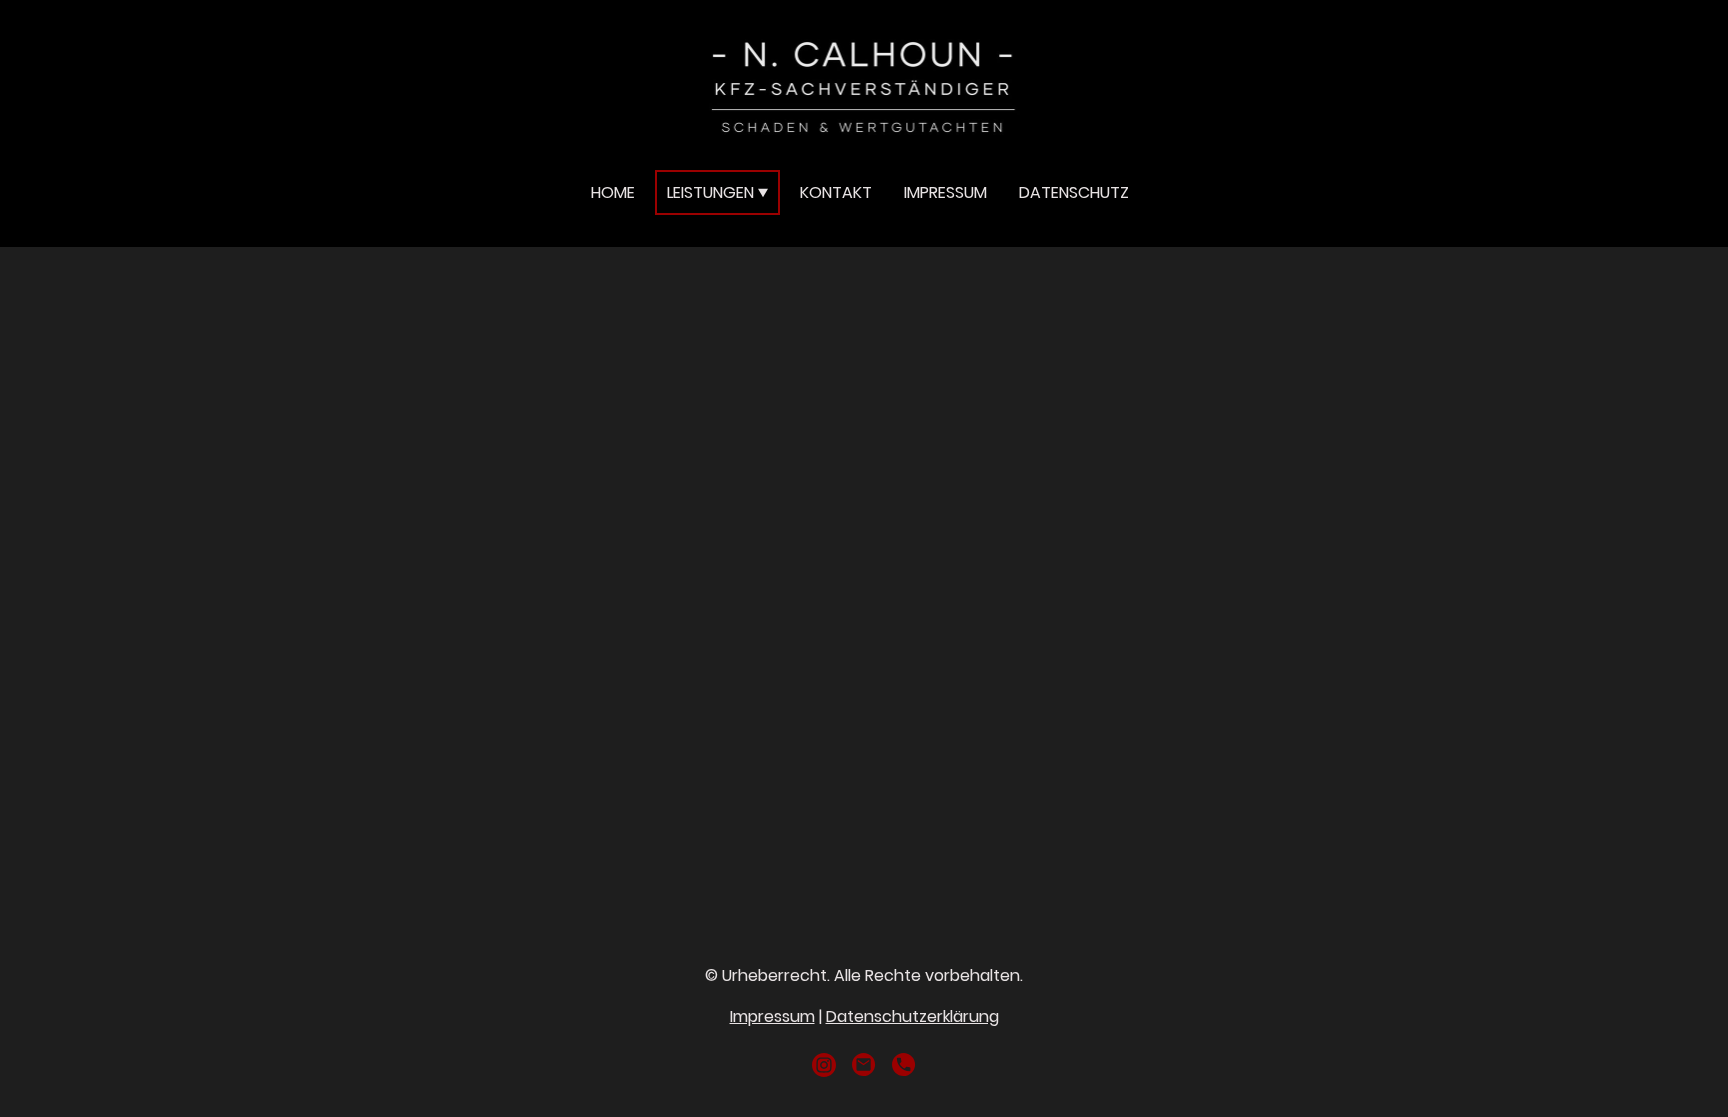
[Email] (864, 1065)
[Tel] (904, 1065)
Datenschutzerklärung (912, 1016)
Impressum (772, 1016)
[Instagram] (824, 1065)
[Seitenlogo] (864, 84)
